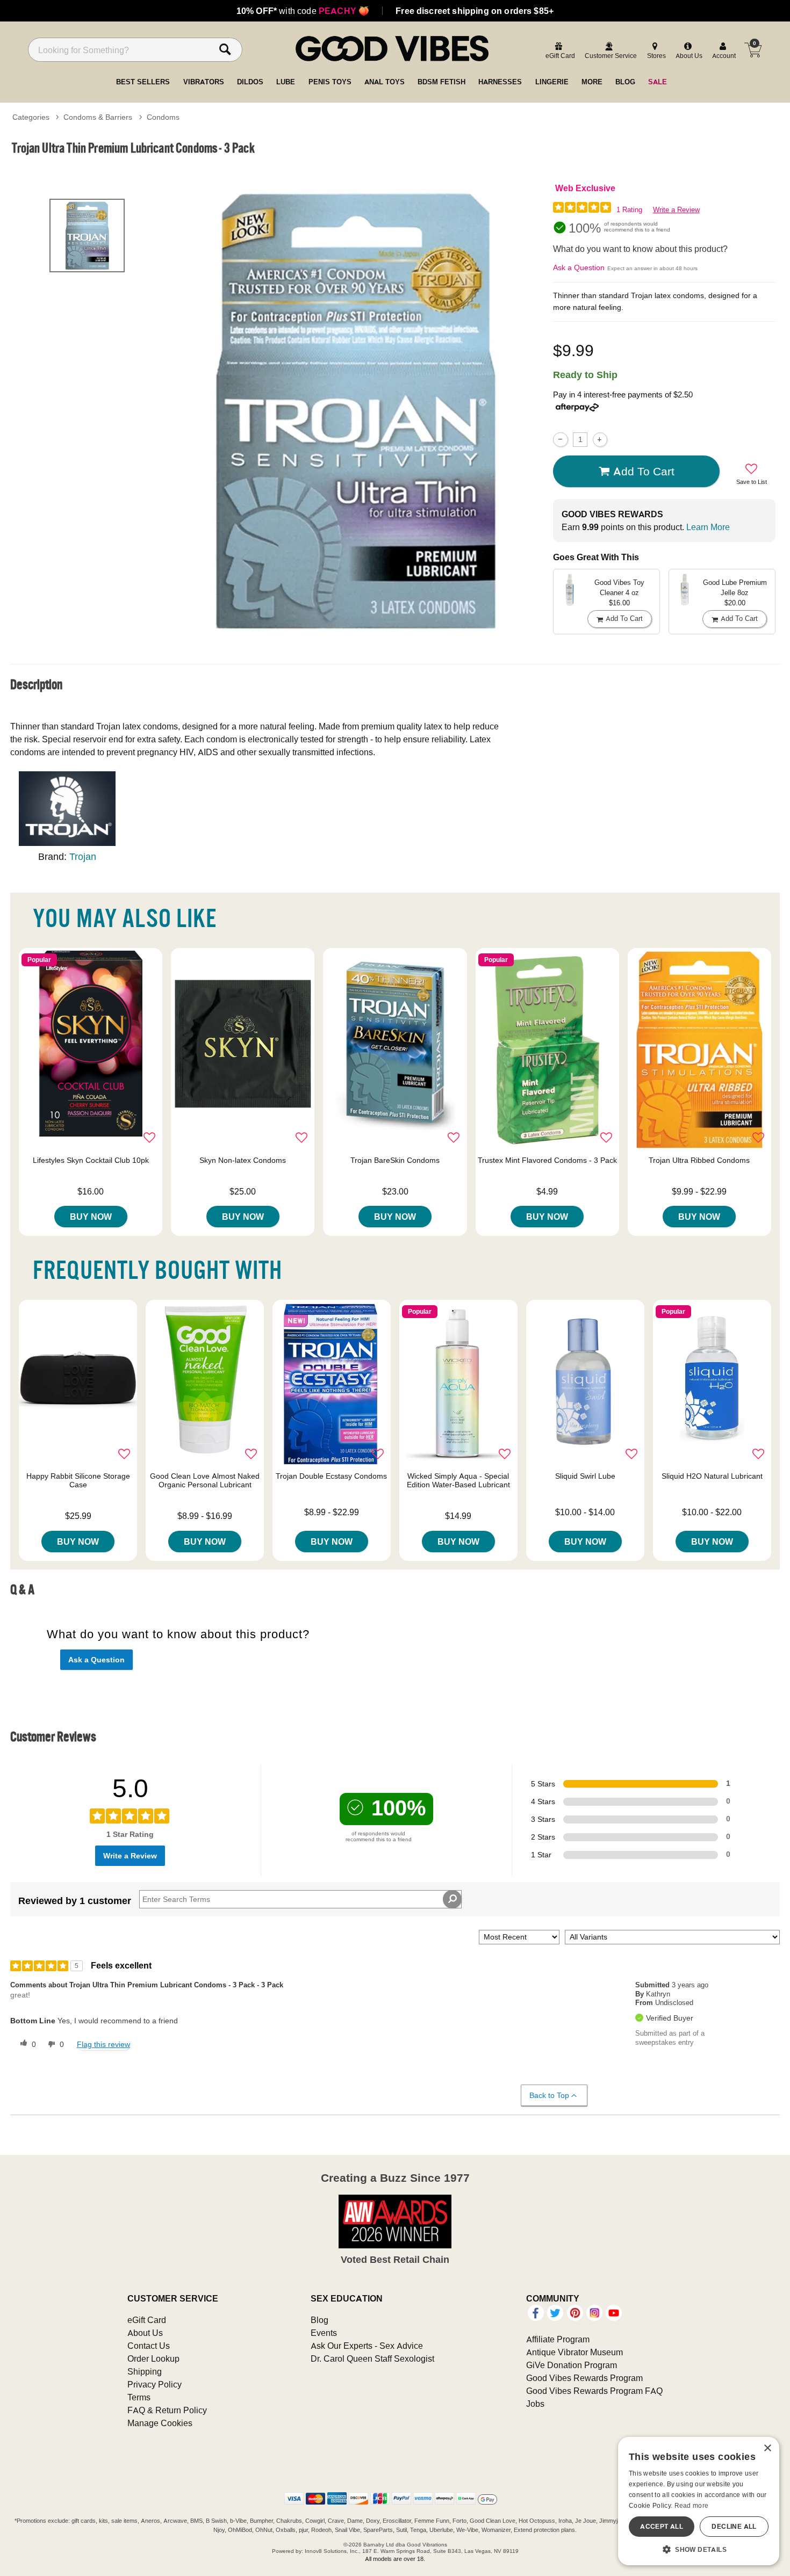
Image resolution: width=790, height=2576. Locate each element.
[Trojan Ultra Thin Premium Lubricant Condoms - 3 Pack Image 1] (356, 411)
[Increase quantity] (600, 440)
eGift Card (147, 2320)
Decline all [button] (734, 2526)
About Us (145, 2333)
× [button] (767, 2448)
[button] (699, 2549)
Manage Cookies (160, 2423)
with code (303, 11)
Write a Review (676, 210)
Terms (139, 2397)
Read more (692, 2505)
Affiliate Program (558, 2339)
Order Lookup (153, 2358)
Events (324, 2333)
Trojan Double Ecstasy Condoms (331, 1476)
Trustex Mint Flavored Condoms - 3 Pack (547, 1160)
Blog (319, 2320)
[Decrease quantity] (560, 440)
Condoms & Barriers (98, 117)
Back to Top (549, 2095)
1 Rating (629, 210)
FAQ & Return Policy (167, 2410)
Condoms (163, 117)
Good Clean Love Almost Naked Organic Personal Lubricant (205, 1480)
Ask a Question (579, 267)
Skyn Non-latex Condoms (243, 1160)
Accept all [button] (662, 2526)
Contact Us (149, 2346)
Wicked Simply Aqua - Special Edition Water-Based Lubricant (458, 1480)
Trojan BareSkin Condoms (395, 1160)
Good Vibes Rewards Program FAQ (594, 2391)
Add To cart (644, 471)
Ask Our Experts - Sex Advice (367, 2346)
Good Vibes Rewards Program (584, 2378)
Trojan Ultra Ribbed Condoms (699, 1160)
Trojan (83, 856)
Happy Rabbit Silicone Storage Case (78, 1480)
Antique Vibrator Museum (574, 2352)
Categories (31, 117)
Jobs (535, 2404)
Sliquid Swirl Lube (585, 1476)
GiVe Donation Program (572, 2365)
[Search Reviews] (452, 1899)
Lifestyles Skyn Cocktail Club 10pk (91, 1160)
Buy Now (91, 1217)
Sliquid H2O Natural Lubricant (712, 1476)
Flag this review (103, 2044)
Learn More (708, 527)
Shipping (145, 2371)
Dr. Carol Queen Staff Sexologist (372, 2358)
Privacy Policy (155, 2384)
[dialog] (699, 2501)
